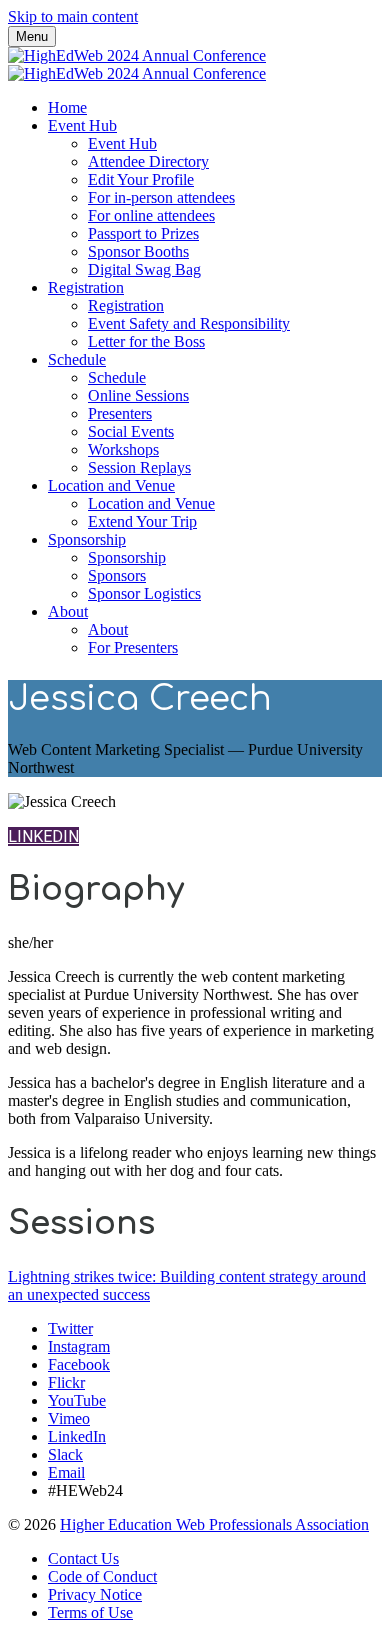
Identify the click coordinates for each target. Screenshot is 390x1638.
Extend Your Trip (142, 521)
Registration (86, 287)
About (68, 611)
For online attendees (151, 215)
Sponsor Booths (138, 251)
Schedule (77, 359)
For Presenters (133, 647)
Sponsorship (87, 539)
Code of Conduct (102, 1576)
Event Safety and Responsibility (189, 323)
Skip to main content (73, 16)
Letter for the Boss (146, 341)
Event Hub (82, 125)
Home (67, 107)
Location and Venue (111, 485)
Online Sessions (138, 395)
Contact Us (83, 1558)
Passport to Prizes (143, 233)
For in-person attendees (161, 197)
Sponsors (117, 575)
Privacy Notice (95, 1594)
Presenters (120, 413)
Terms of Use (90, 1612)
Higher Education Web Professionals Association (214, 1524)
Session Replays (139, 467)
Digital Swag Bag (144, 269)
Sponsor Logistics (144, 593)
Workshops (123, 449)
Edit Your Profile (141, 179)
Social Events (131, 431)
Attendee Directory (148, 161)
